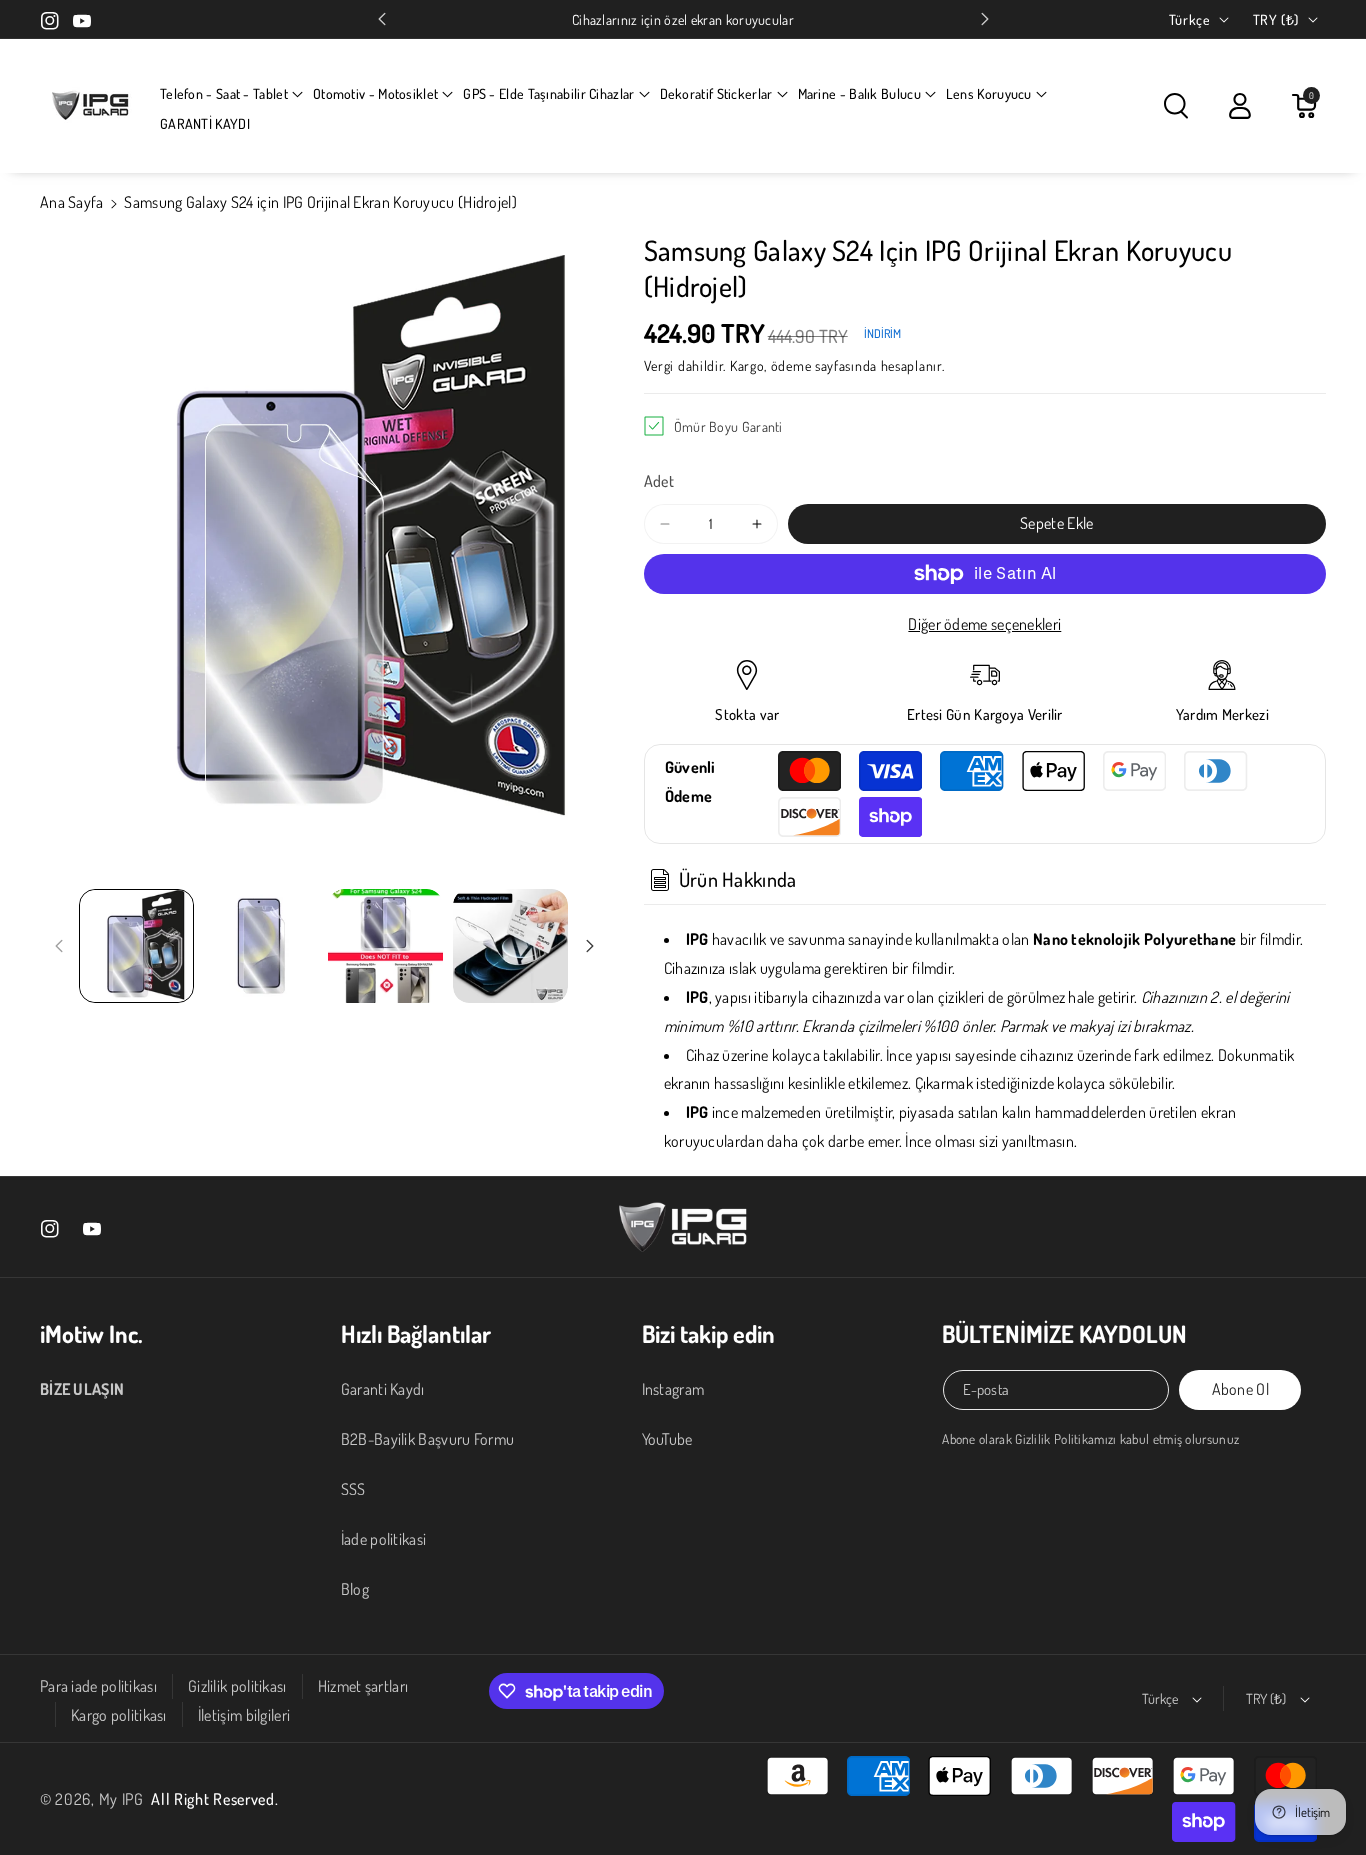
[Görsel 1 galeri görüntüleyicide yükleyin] (136, 946)
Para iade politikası (98, 1686)
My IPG (121, 1799)
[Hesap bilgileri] (1240, 106)
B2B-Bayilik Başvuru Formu (428, 1439)
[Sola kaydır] (59, 946)
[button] (231, 94)
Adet (659, 481)
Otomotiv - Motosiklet (375, 93)
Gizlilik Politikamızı (1065, 1438)
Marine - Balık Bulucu (859, 93)
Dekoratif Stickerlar (716, 93)
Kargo (747, 365)
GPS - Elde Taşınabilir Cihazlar (548, 93)
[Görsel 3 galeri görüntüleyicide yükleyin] (385, 946)
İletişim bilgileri (244, 1715)
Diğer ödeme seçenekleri (984, 624)
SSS (353, 1489)
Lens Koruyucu (989, 93)
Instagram (673, 1389)
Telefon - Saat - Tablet (224, 93)
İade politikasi (384, 1539)
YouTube (667, 1439)
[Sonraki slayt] (985, 19)
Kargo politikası (119, 1715)
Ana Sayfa (72, 202)
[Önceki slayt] (382, 19)
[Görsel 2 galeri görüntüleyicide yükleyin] (261, 946)
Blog (355, 1589)
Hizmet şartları (363, 1686)
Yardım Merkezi (1222, 714)
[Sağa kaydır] (590, 946)
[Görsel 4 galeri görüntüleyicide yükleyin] (510, 946)
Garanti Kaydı (383, 1389)
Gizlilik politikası (237, 1686)
